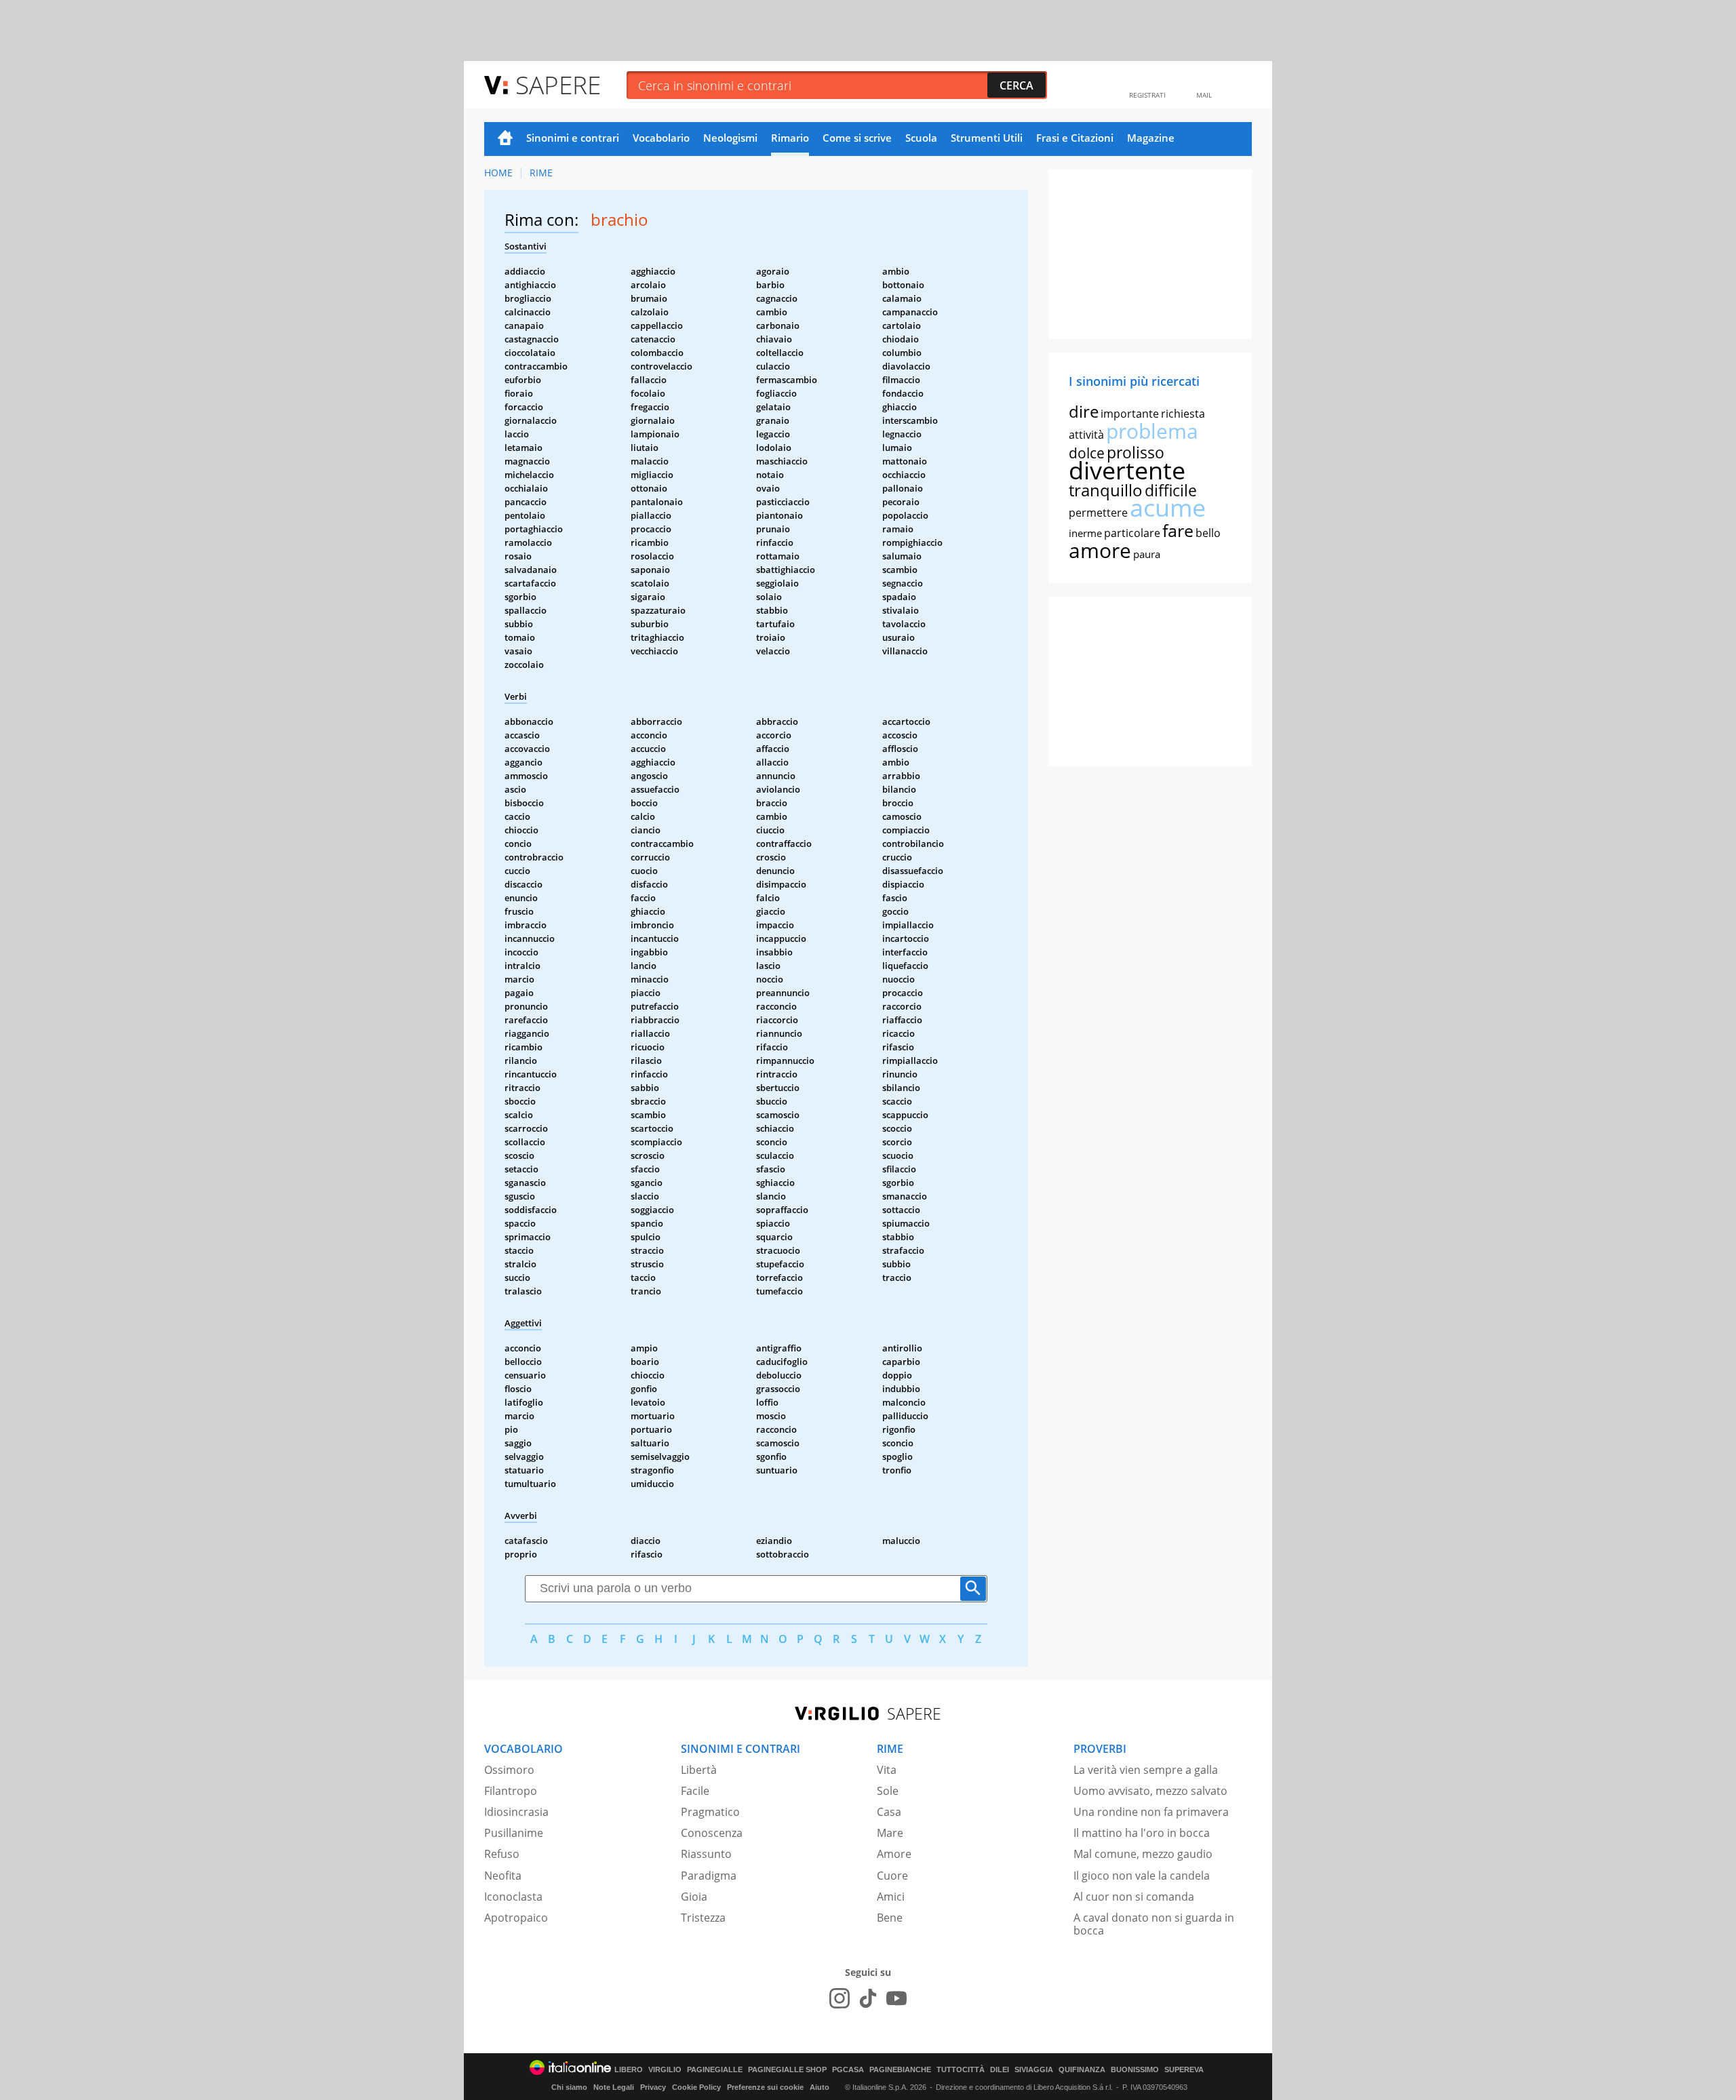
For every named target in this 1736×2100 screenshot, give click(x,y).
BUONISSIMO (1135, 2070)
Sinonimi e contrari (573, 138)
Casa (889, 1812)
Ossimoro (509, 1770)
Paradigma (709, 1876)
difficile (1171, 490)
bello (1208, 533)
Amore (894, 1854)
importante (1130, 414)
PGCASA (848, 2070)
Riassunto (706, 1854)
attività (1086, 435)
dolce (1087, 453)
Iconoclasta (513, 1897)
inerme (1085, 533)
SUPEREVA (1184, 2070)
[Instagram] (840, 1998)
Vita (887, 1770)
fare (1178, 530)
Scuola (921, 138)
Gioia (694, 1897)
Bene (890, 1918)
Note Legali (614, 2087)
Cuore (892, 1876)
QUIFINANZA (1082, 2070)
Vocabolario (661, 138)
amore (1100, 550)
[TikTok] (868, 1998)
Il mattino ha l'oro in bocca (1142, 1833)
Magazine (1151, 138)
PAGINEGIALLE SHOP (787, 2070)
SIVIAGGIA (1034, 2070)
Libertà (699, 1770)
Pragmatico (710, 1812)
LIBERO (629, 2070)
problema (1152, 431)
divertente (1127, 470)
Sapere (558, 84)
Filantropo (511, 1791)
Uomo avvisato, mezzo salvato (1150, 1791)
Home (505, 139)
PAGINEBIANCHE (900, 2070)
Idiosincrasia (516, 1812)
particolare (1132, 533)
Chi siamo (569, 2087)
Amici (891, 1897)
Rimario (790, 138)
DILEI (1000, 2070)
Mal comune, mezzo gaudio (1143, 1854)
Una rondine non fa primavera (1151, 1812)
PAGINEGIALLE (715, 2070)
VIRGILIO (665, 2070)
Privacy (653, 2087)
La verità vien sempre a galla (1146, 1770)
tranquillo (1106, 490)
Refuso (502, 1854)
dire (1084, 411)
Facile (695, 1791)
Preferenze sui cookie (765, 2087)
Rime (541, 173)
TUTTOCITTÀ (961, 2070)
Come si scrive (857, 138)
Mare (890, 1833)
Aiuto (820, 2087)
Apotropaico (516, 1918)
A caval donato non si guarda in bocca (1154, 1924)
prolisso (1136, 452)
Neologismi (730, 138)
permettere (1098, 513)
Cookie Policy (696, 2087)
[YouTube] (896, 1998)
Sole (888, 1791)
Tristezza (703, 1918)
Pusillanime (514, 1833)
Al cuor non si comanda (1134, 1897)
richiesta (1183, 414)
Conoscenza (712, 1833)
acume (1168, 508)
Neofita (503, 1876)
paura (1147, 554)
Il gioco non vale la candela (1142, 1876)
